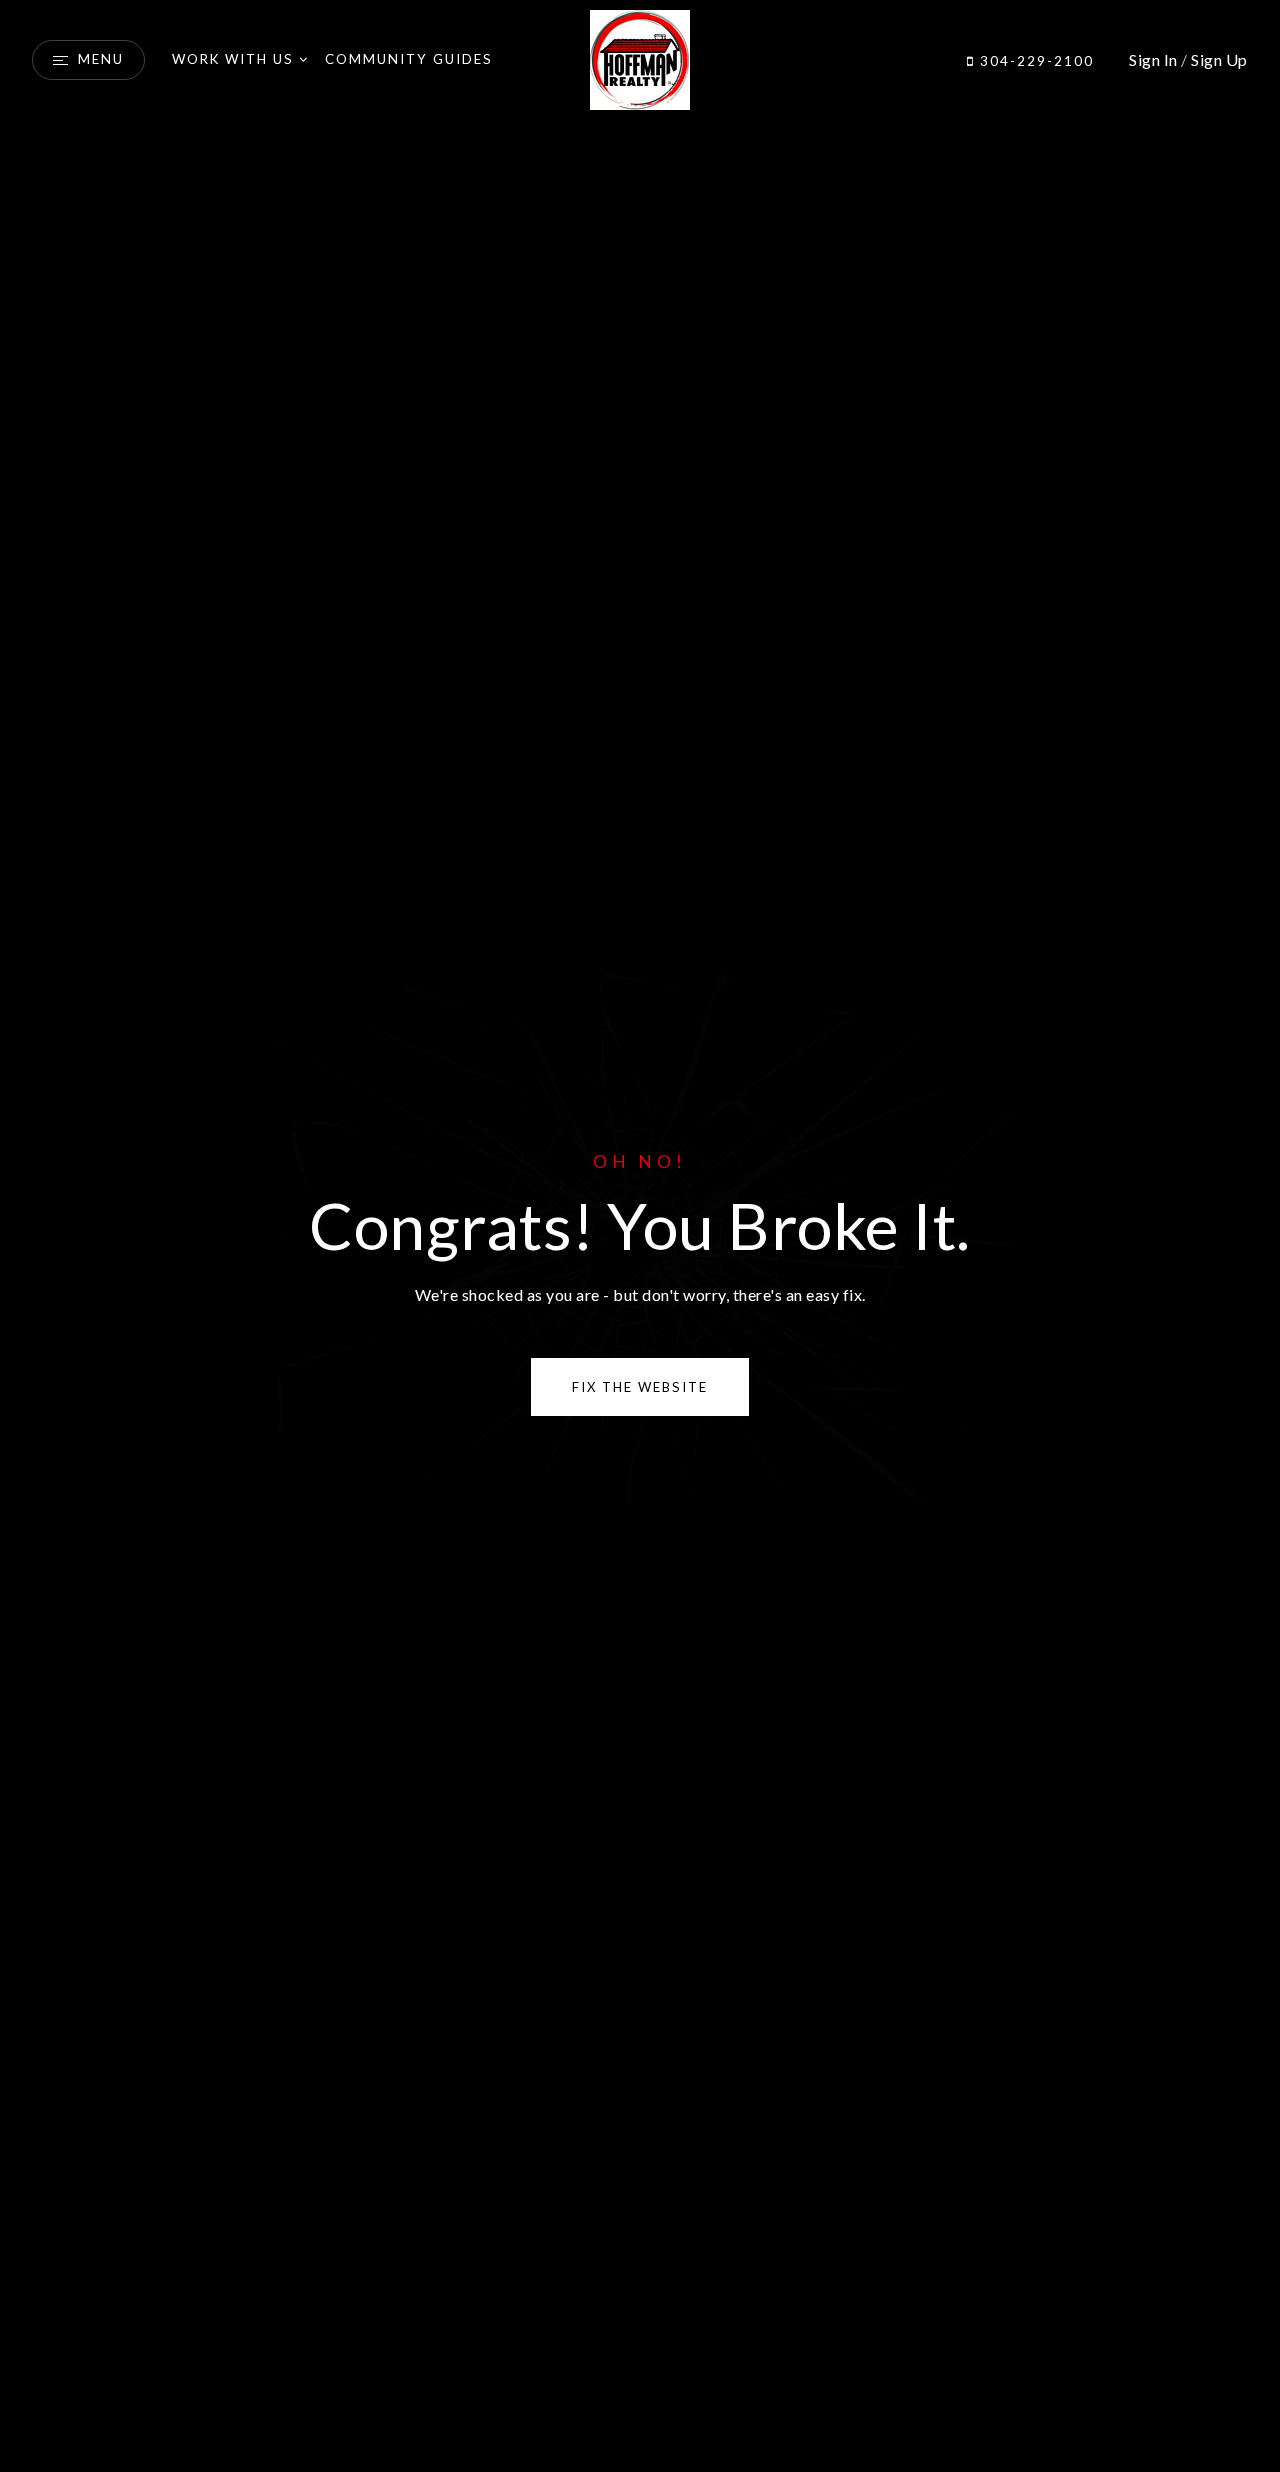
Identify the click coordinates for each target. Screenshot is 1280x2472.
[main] (640, 1236)
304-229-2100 (1034, 61)
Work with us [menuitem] (233, 59)
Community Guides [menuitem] (409, 59)
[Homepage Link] (640, 57)
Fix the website (640, 1387)
